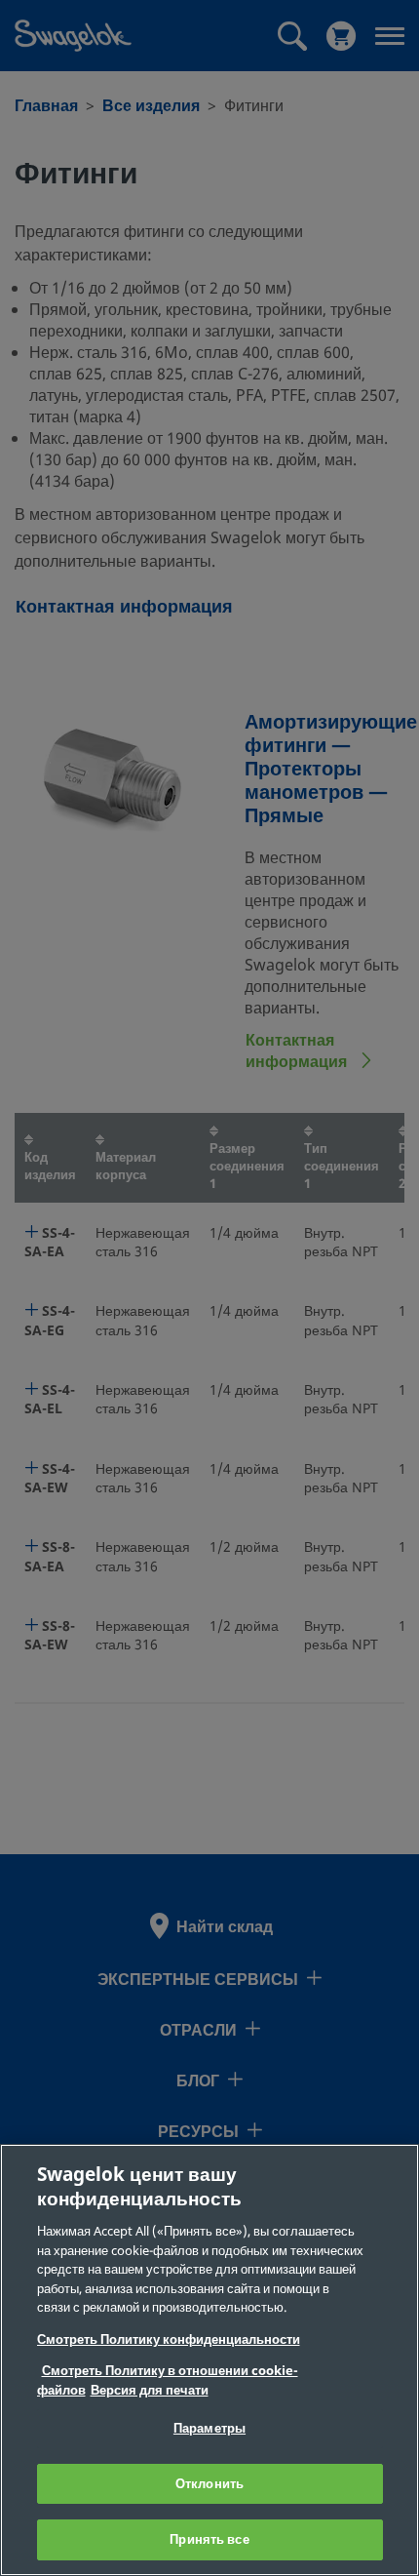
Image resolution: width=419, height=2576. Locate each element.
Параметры (209, 2428)
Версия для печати (150, 2390)
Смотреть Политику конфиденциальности (169, 2339)
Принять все (209, 2539)
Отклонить (209, 2484)
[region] (209, 2360)
